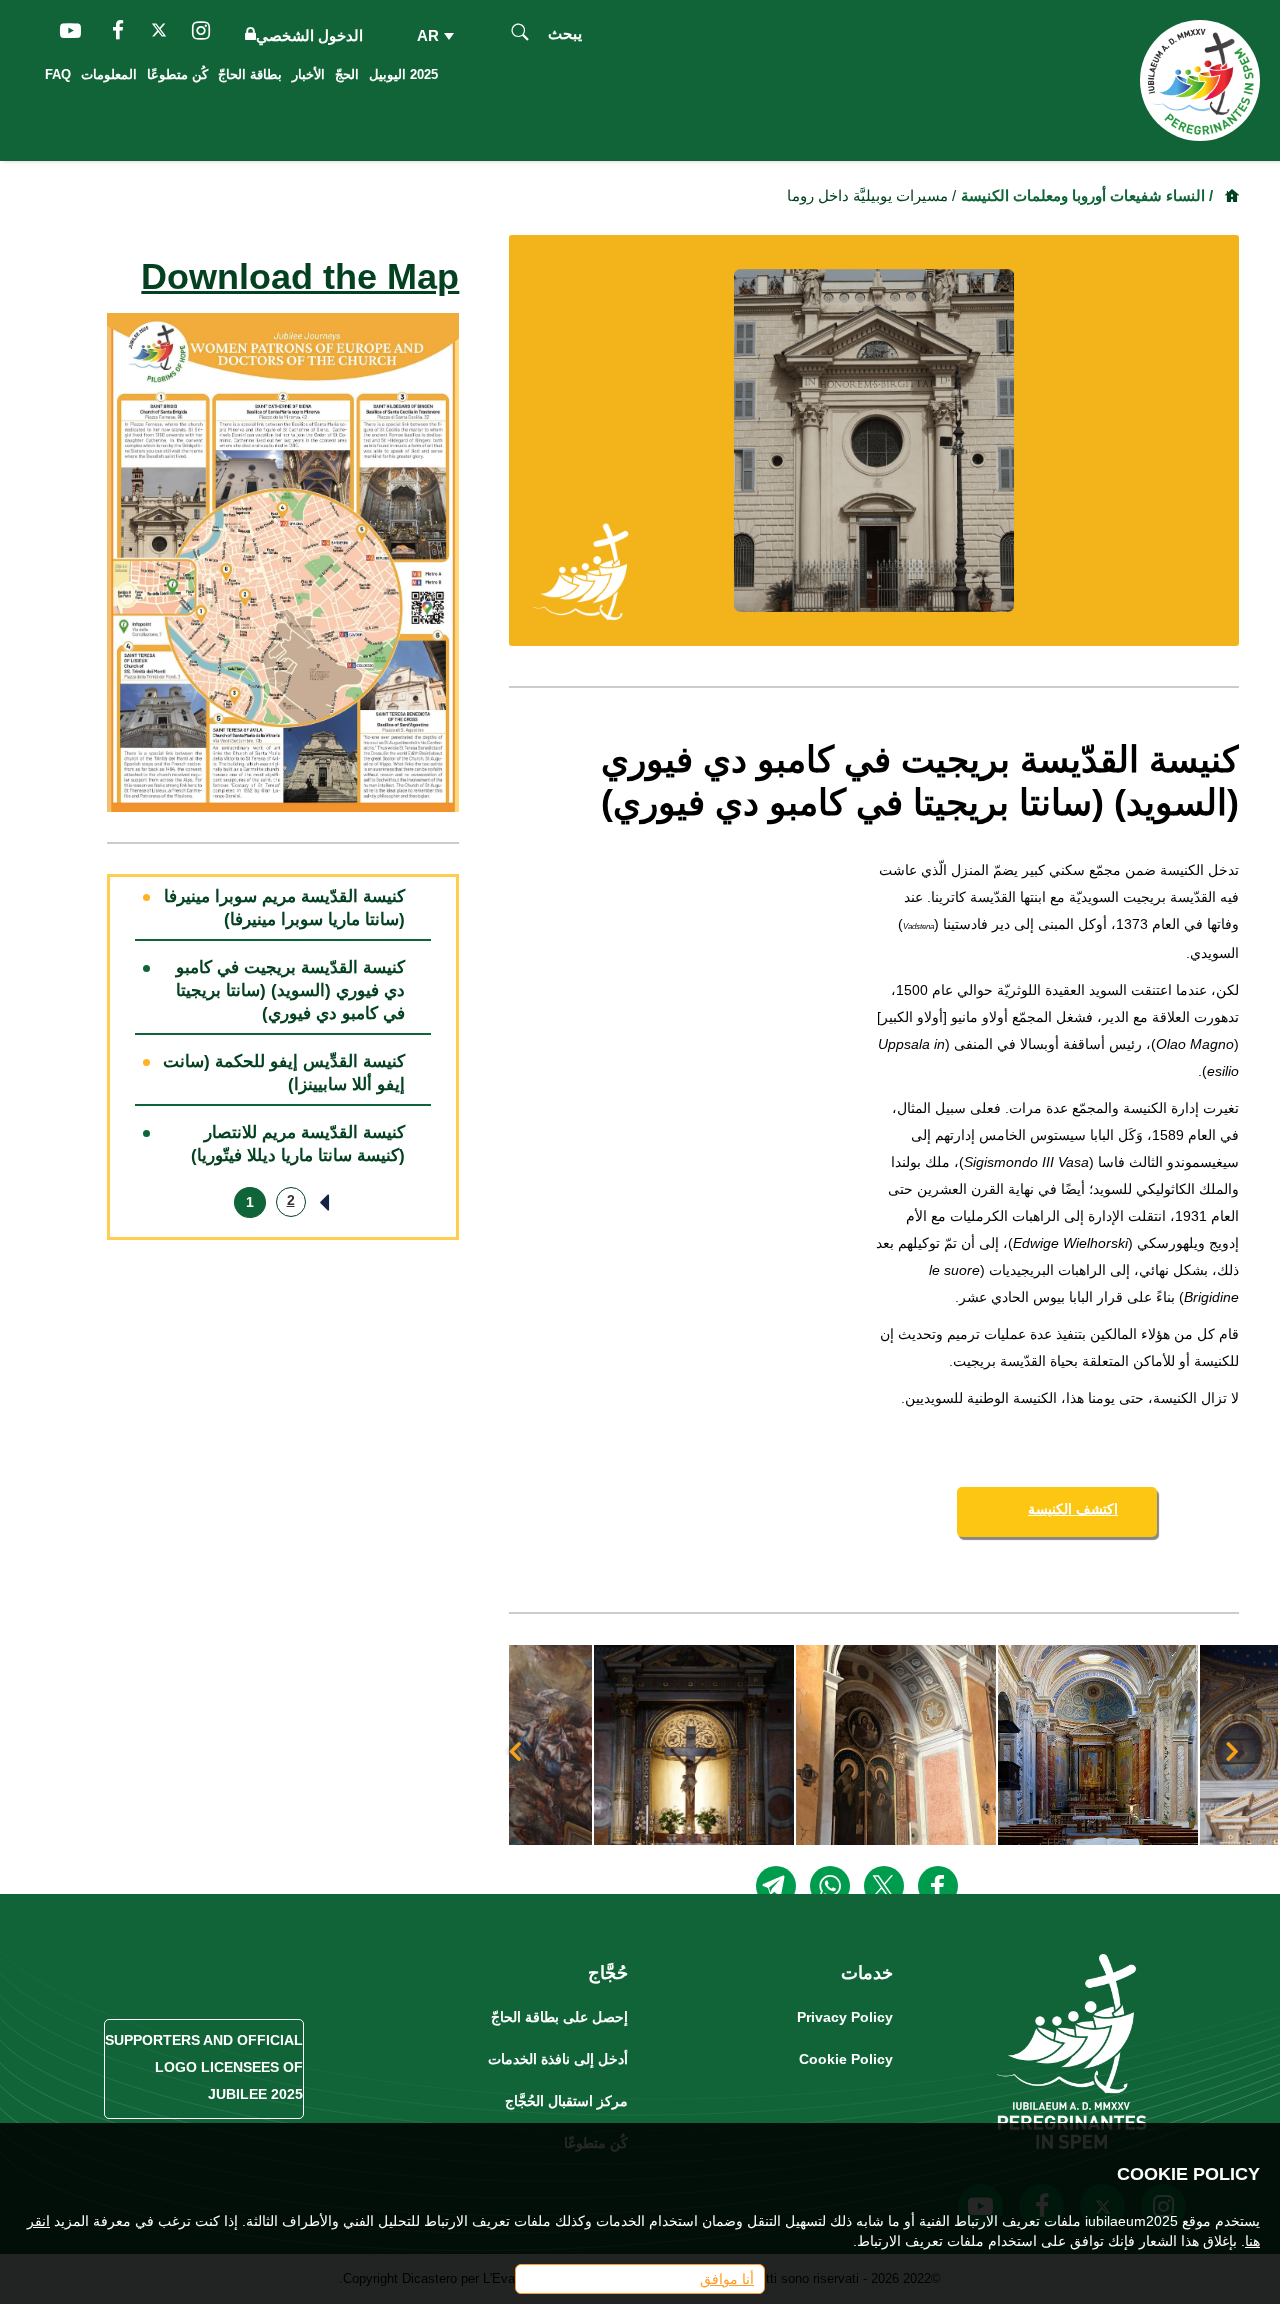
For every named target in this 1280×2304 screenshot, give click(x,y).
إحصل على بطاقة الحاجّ (559, 2017)
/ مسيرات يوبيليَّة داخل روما (871, 195)
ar (431, 35)
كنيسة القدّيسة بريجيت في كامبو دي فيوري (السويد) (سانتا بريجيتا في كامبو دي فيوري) (290, 990)
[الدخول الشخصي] (246, 35)
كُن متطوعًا (177, 74)
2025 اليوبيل (403, 74)
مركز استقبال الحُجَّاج (566, 2101)
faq (58, 74)
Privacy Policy (845, 2017)
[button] (1089, 1745)
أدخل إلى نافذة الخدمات (558, 2059)
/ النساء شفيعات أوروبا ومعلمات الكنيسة (1087, 195)
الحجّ (347, 74)
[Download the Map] (283, 561)
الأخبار (308, 74)
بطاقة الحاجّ (250, 74)
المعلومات (109, 74)
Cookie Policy (846, 2059)
